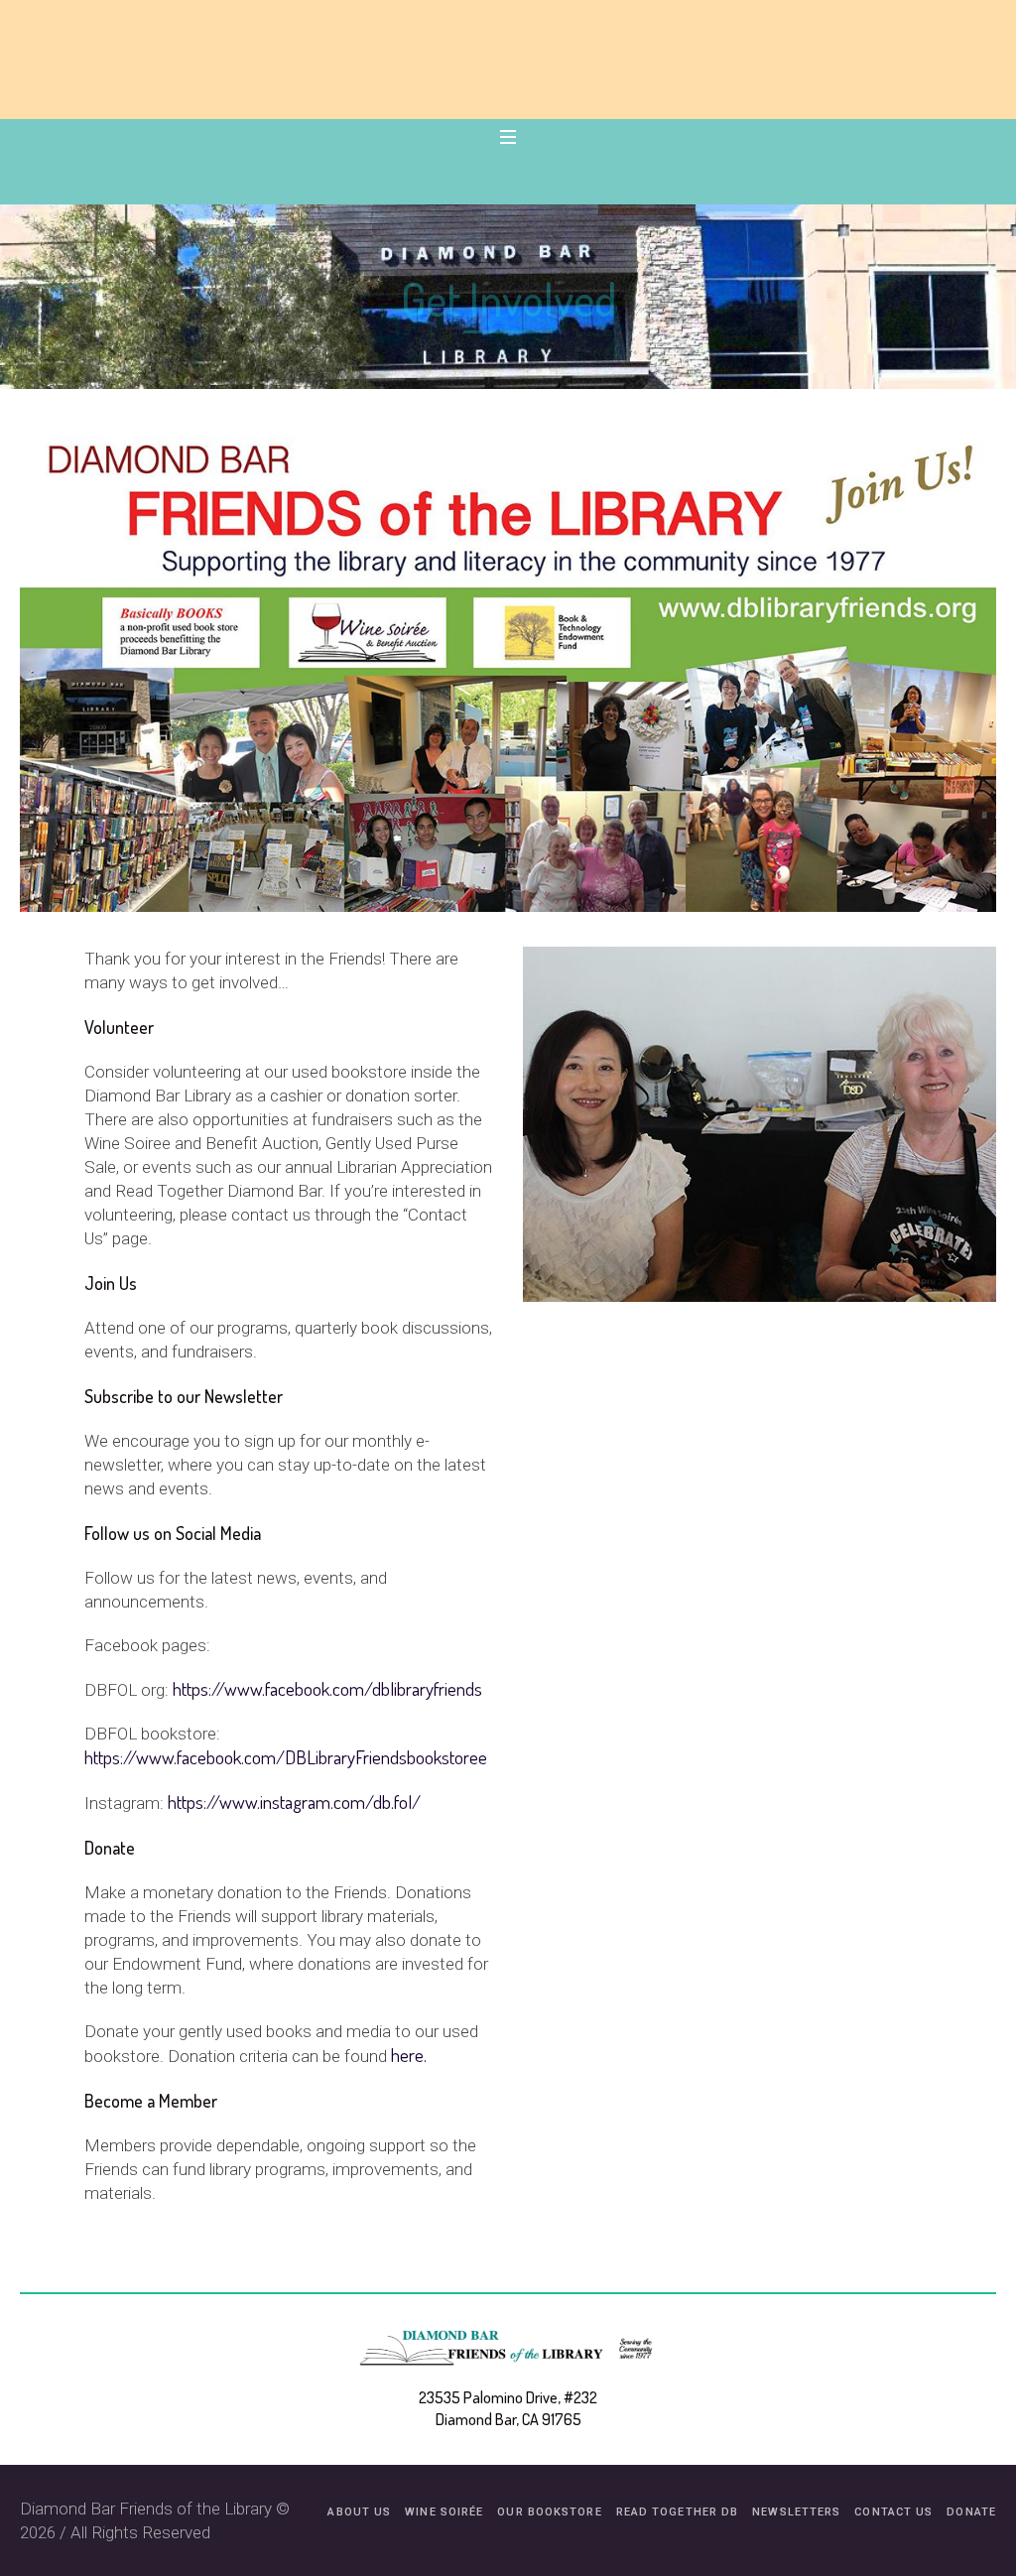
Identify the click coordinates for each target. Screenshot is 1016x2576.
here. (411, 2055)
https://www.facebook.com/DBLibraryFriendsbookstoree (286, 1757)
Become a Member (151, 2101)
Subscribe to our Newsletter (184, 1396)
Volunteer (119, 1027)
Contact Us (893, 2512)
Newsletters (796, 2512)
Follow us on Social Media (173, 1533)
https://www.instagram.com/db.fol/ (294, 1802)
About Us (359, 2512)
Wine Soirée (444, 2512)
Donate (110, 1848)
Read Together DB (678, 2512)
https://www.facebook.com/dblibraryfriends (327, 1688)
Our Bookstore (549, 2512)
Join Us (111, 1283)
